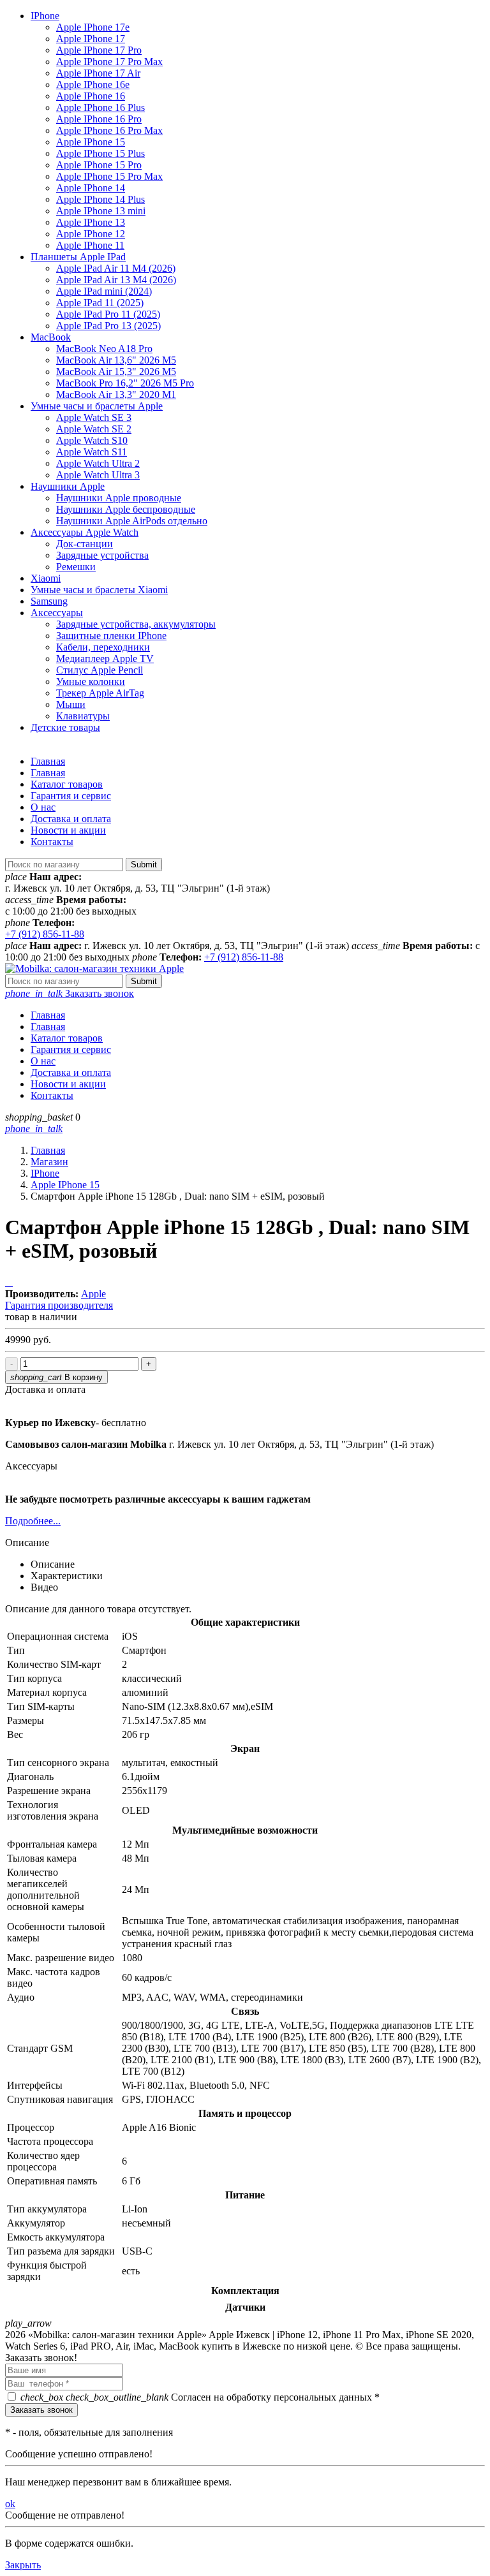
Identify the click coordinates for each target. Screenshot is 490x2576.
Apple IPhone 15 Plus (100, 153)
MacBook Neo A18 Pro (104, 349)
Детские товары (65, 727)
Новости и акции (68, 830)
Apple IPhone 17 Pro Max (109, 62)
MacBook (51, 337)
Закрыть (23, 2565)
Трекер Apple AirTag (100, 693)
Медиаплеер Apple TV (105, 659)
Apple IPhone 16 (91, 96)
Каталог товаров (67, 784)
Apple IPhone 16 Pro (99, 119)
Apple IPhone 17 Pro (99, 50)
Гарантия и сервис (71, 796)
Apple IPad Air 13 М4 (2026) (116, 280)
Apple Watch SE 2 (94, 429)
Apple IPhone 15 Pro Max (109, 176)
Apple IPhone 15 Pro (99, 165)
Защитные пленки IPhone (111, 636)
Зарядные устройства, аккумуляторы (136, 624)
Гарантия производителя (59, 1305)
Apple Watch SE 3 (94, 417)
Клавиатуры (83, 716)
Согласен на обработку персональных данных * (200, 2397)
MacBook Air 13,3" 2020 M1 (116, 394)
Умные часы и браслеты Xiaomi (99, 590)
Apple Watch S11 (92, 452)
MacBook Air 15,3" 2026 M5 (116, 372)
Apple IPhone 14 (91, 188)
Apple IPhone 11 (90, 245)
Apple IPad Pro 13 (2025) (108, 326)
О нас (43, 807)
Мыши (71, 704)
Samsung (49, 601)
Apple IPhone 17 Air (98, 73)
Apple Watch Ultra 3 (98, 475)
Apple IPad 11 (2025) (100, 303)
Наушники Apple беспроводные (126, 509)
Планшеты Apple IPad (78, 257)
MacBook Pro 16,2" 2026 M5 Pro (125, 383)
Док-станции (85, 544)
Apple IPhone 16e (93, 85)
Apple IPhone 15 (91, 142)
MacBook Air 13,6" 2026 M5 (116, 360)
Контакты (52, 842)
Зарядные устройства (102, 555)
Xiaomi (46, 578)
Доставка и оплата (71, 819)
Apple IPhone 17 (91, 39)
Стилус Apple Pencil (100, 670)
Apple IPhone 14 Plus (100, 199)
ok (10, 2504)
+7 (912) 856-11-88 (45, 934)
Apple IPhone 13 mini (101, 211)
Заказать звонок (70, 993)
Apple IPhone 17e (93, 27)
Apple (93, 1294)
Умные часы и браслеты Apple (97, 406)
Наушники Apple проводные (119, 498)
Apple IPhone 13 (91, 222)
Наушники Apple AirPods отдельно (132, 521)
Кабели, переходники (103, 647)
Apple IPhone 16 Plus (100, 107)
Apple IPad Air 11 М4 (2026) (116, 268)
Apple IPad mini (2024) (104, 291)
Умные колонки (91, 681)
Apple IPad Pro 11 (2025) (108, 314)
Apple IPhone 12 (91, 234)
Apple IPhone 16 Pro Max (109, 130)
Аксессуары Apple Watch (85, 532)
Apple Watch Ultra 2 (98, 463)
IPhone (45, 16)
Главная (48, 761)
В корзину (56, 1377)
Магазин (49, 1162)
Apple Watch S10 (92, 440)
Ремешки (76, 567)
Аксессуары (57, 613)
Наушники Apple (68, 486)
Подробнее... (33, 1521)
